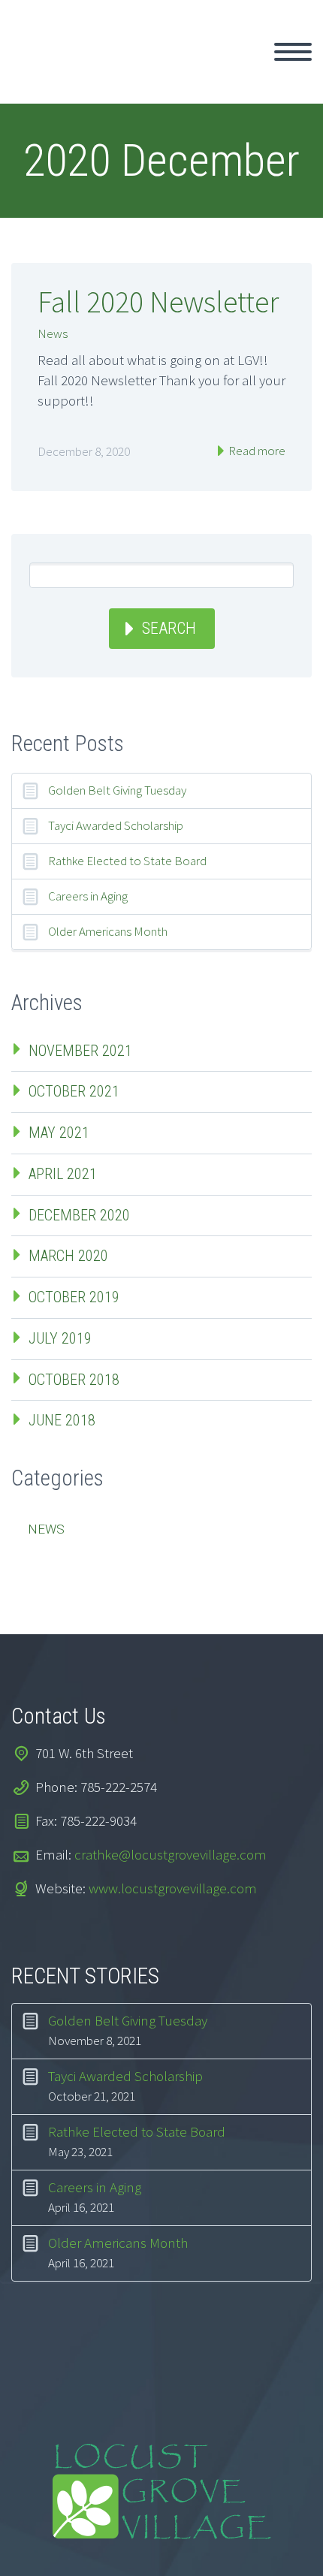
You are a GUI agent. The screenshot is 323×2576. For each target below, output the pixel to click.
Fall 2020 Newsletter (158, 302)
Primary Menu (293, 52)
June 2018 (62, 1420)
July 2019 (60, 1338)
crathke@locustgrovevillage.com (171, 1854)
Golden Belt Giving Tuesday (117, 790)
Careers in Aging (88, 896)
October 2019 (74, 1297)
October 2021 (74, 1091)
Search (169, 628)
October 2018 (74, 1380)
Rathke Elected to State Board (127, 861)
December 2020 (79, 1215)
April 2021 (63, 1174)
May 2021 (59, 1133)
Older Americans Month (108, 931)
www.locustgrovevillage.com (173, 1888)
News (53, 333)
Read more (256, 451)
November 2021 (80, 1051)
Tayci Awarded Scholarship (116, 825)
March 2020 (68, 1256)
